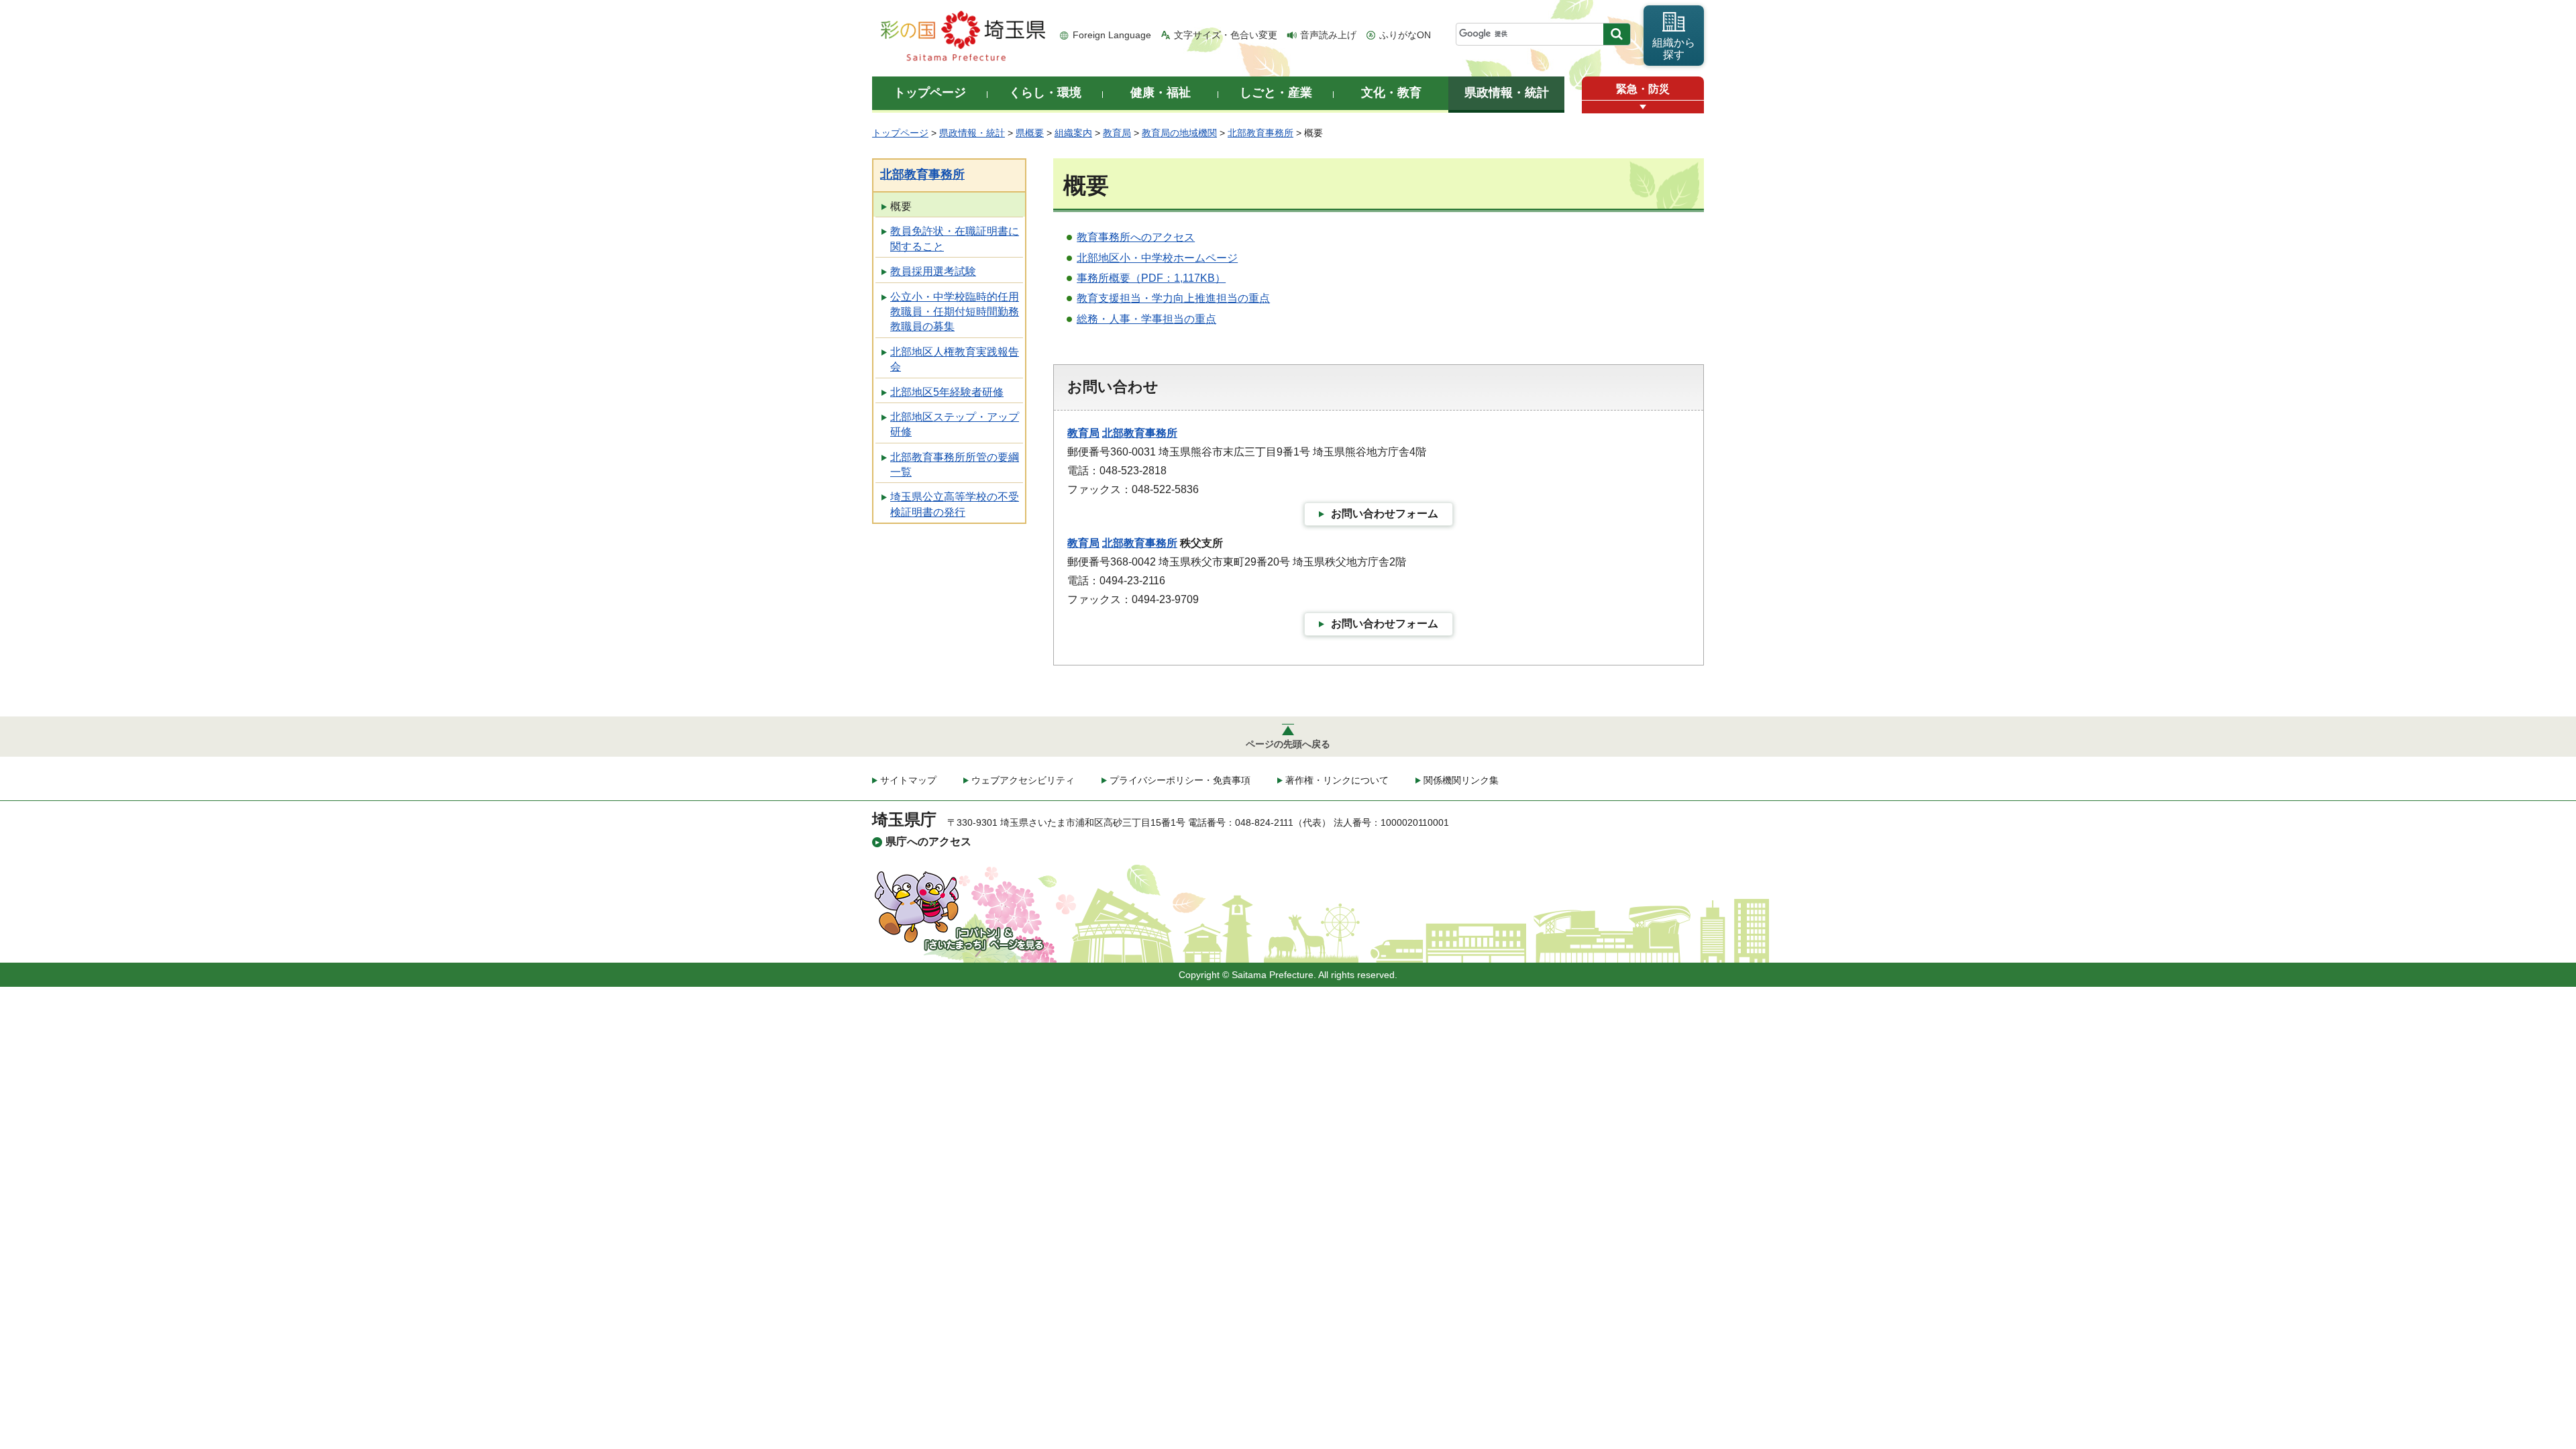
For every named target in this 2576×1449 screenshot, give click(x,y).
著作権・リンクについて (1337, 780)
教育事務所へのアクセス (1136, 237)
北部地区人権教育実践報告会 (955, 359)
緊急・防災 (1643, 89)
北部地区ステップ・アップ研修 (955, 424)
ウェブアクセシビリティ (1023, 780)
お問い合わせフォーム (1385, 514)
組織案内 (1073, 133)
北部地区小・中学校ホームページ (1157, 258)
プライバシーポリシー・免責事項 (1180, 780)
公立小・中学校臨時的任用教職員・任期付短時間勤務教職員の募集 (955, 312)
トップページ (900, 133)
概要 (901, 206)
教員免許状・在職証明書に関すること (955, 238)
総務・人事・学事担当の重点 (1146, 319)
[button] (1643, 107)
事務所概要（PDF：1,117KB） (1151, 278)
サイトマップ (908, 780)
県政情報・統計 (972, 133)
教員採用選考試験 (933, 271)
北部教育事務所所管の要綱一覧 (955, 465)
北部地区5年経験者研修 (947, 392)
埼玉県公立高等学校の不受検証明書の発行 (955, 504)
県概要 (1030, 133)
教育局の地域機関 (1179, 133)
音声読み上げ (1328, 35)
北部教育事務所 (1260, 133)
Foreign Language (1112, 35)
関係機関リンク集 (1461, 780)
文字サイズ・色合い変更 (1226, 35)
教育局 (1117, 133)
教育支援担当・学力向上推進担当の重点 (1173, 298)
